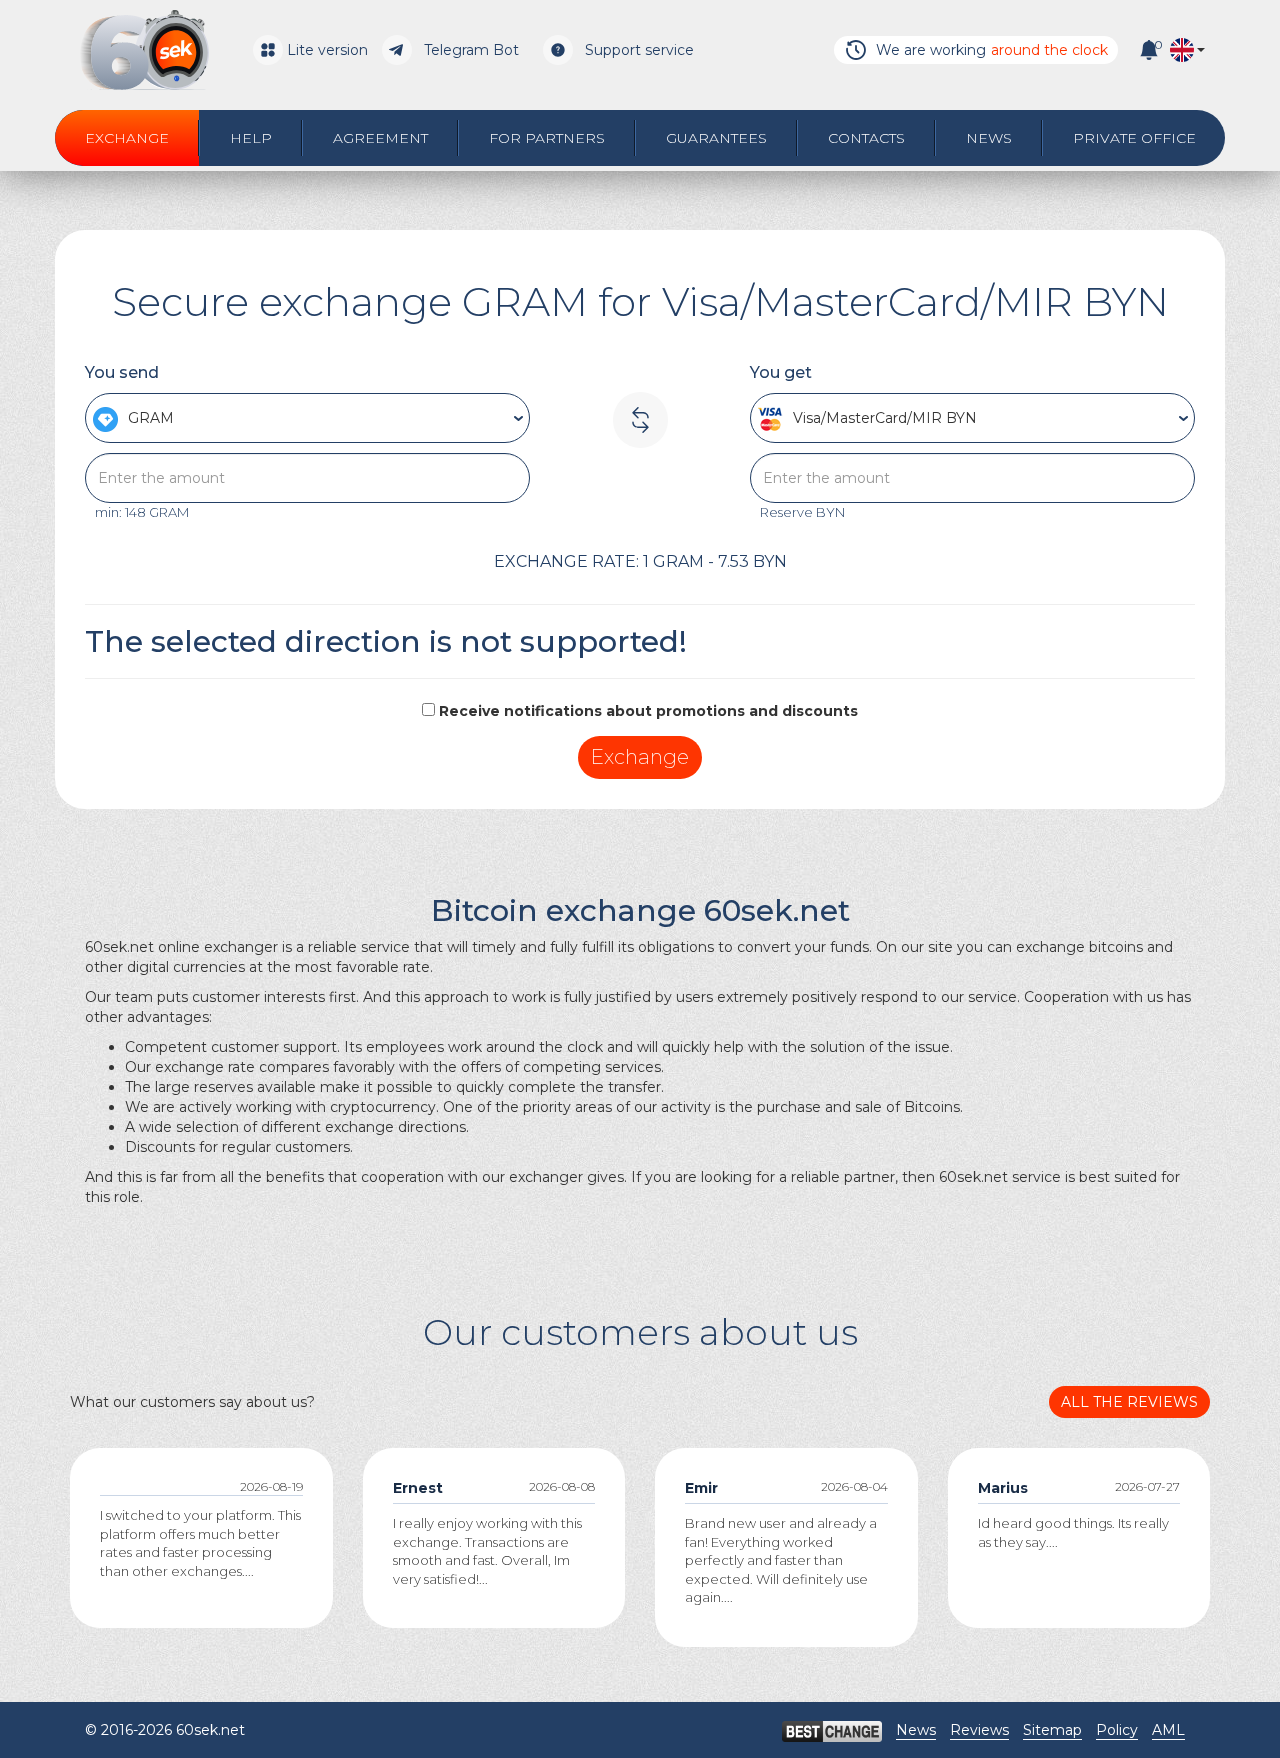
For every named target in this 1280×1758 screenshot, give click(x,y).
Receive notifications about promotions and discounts (648, 711)
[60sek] (144, 50)
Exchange (127, 138)
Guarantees (716, 138)
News (989, 138)
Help (251, 138)
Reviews (979, 1730)
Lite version (327, 50)
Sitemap (1052, 1730)
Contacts (866, 138)
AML (1168, 1730)
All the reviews (1129, 1402)
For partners (547, 138)
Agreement (380, 138)
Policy (1117, 1730)
